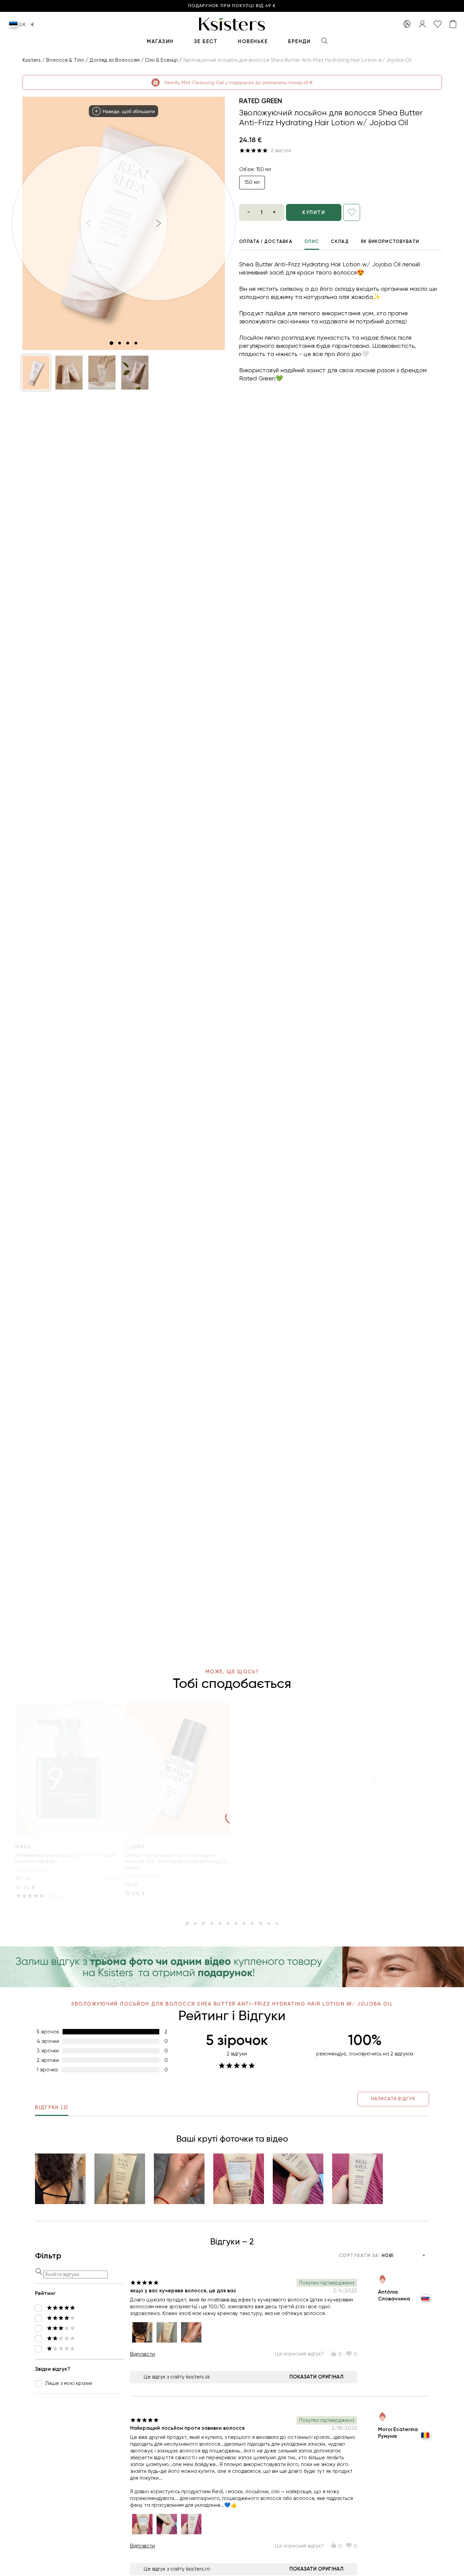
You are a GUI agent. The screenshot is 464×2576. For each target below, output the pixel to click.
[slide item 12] (277, 1923)
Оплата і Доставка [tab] (266, 241)
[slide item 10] (261, 1923)
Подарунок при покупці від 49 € (232, 6)
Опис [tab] (312, 241)
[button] (36, 373)
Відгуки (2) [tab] (52, 2107)
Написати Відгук (393, 2099)
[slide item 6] (228, 1923)
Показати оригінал (316, 2377)
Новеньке (253, 41)
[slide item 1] (111, 343)
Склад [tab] (340, 241)
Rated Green (261, 101)
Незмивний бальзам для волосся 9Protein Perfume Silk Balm (65, 1858)
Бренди (299, 41)
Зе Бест (206, 41)
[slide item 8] (244, 1923)
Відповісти (142, 2354)
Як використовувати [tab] (390, 241)
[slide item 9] (252, 1923)
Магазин (160, 41)
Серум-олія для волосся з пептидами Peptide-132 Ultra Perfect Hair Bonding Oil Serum (176, 1861)
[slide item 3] (128, 343)
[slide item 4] (136, 343)
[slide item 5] (220, 1923)
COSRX (135, 1847)
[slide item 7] (236, 1923)
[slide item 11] (269, 1923)
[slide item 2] (120, 343)
